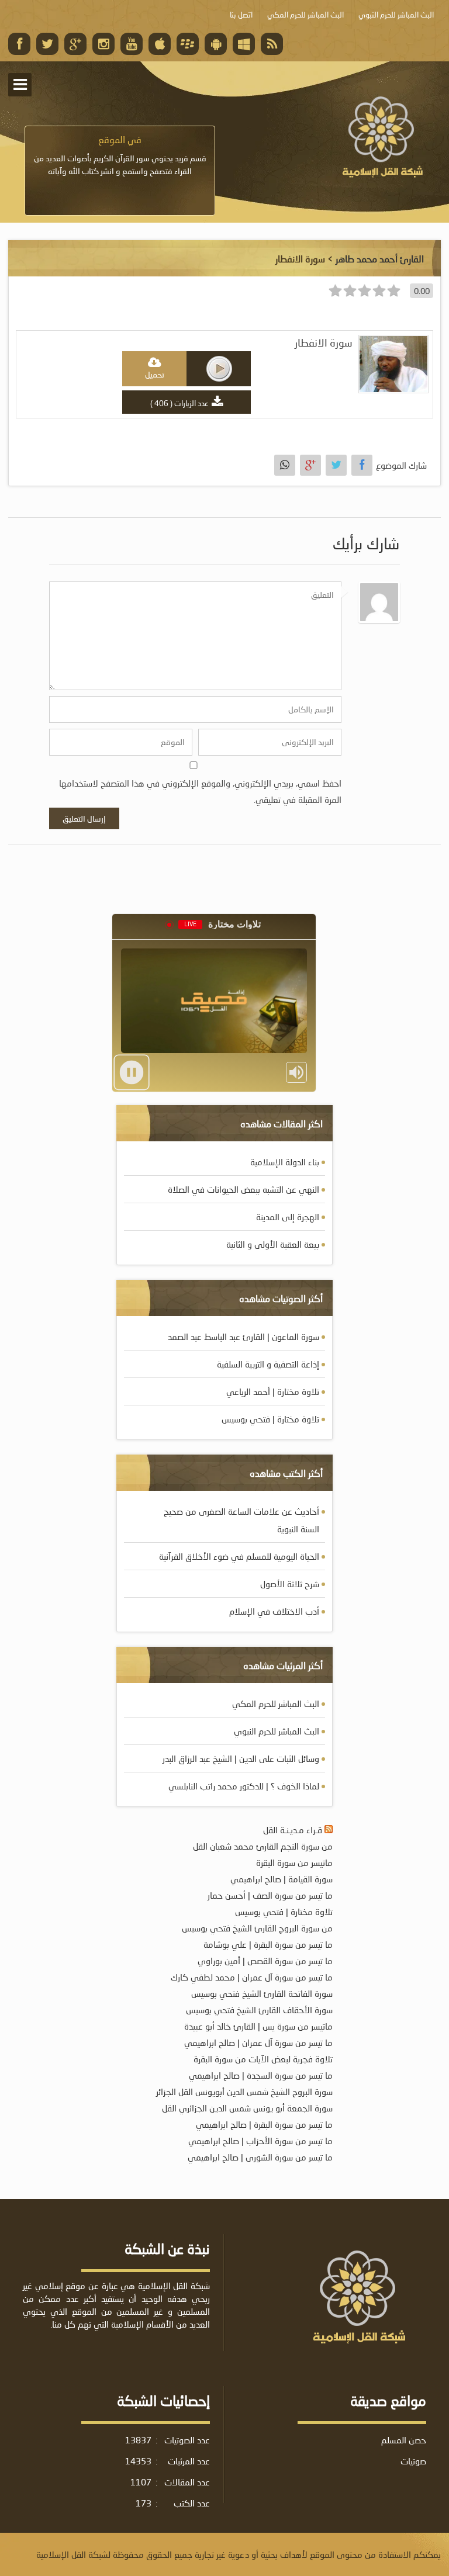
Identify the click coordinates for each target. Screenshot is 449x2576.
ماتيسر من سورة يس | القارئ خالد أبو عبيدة (258, 2026)
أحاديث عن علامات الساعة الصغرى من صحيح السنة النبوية (241, 1520)
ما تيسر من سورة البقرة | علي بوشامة (268, 1944)
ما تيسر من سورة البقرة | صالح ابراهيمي (264, 2124)
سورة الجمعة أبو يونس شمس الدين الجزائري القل (247, 2108)
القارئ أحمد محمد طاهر (380, 259)
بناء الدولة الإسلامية (285, 1162)
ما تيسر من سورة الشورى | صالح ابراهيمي (260, 2157)
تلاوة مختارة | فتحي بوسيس (270, 1419)
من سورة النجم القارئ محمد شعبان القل (263, 1846)
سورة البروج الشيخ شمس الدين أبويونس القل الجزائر (244, 2092)
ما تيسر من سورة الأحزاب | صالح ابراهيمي (260, 2141)
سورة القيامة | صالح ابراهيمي (282, 1879)
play (219, 369)
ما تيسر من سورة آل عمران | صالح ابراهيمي (258, 2042)
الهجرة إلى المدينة (288, 1217)
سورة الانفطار (324, 343)
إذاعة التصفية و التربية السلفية (268, 1364)
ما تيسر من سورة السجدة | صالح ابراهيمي (261, 2075)
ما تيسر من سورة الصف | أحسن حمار (270, 1895)
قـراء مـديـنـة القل (293, 1830)
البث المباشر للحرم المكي (276, 1704)
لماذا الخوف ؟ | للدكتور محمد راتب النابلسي (244, 1786)
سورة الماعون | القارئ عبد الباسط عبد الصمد (244, 1337)
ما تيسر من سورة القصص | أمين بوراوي (265, 1961)
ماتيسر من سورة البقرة (294, 1862)
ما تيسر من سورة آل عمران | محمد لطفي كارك (252, 1977)
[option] (120, 155)
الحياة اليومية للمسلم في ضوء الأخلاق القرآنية (239, 1556)
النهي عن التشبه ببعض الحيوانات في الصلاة (244, 1189)
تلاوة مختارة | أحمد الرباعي (273, 1391)
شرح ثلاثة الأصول (290, 1584)
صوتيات (413, 2461)
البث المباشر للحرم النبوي (277, 1731)
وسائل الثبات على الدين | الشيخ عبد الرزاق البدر (241, 1758)
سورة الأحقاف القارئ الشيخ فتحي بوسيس (259, 2010)
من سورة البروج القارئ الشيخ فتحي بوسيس (257, 1928)
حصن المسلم (404, 2440)
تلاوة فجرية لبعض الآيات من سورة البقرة (263, 2059)
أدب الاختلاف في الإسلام (274, 1611)
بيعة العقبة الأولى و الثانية (273, 1244)
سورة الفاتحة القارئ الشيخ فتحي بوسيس (262, 1993)
